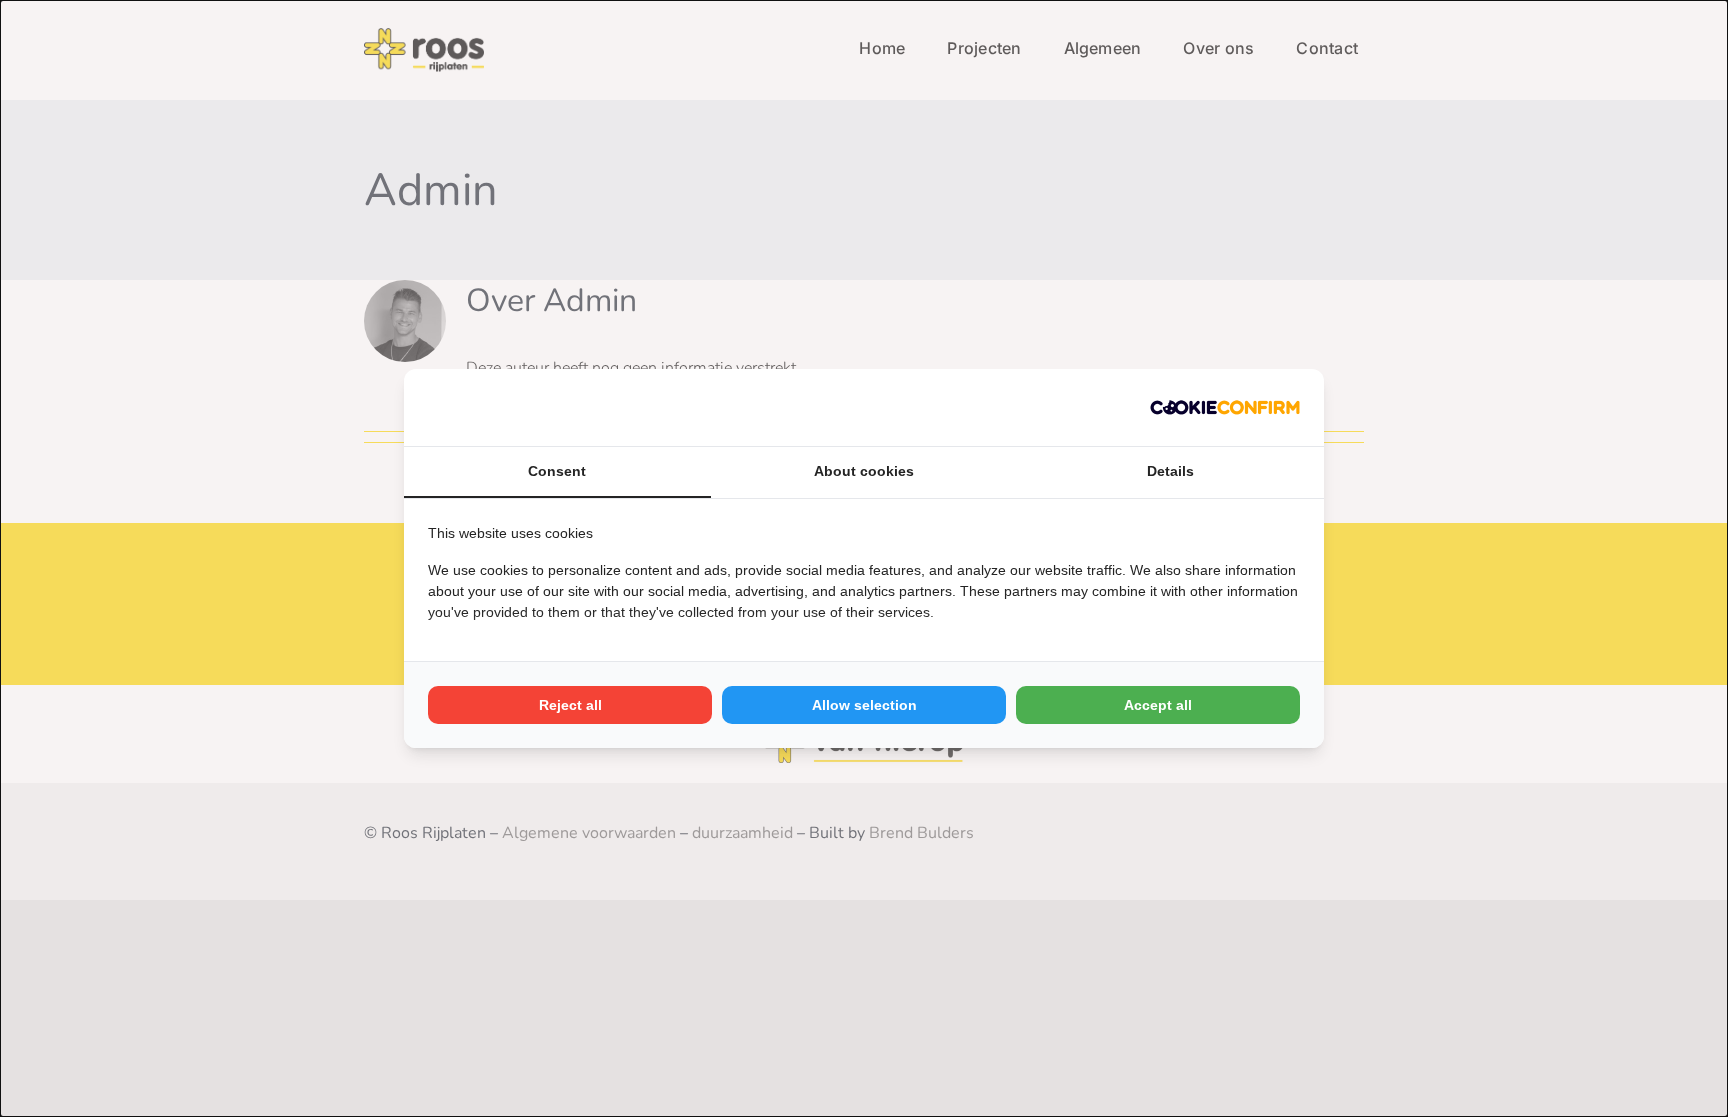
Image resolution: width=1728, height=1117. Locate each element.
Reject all (570, 705)
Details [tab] (1170, 471)
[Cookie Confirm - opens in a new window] (1225, 407)
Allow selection (864, 705)
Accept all (1158, 705)
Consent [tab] (557, 471)
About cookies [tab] (864, 471)
